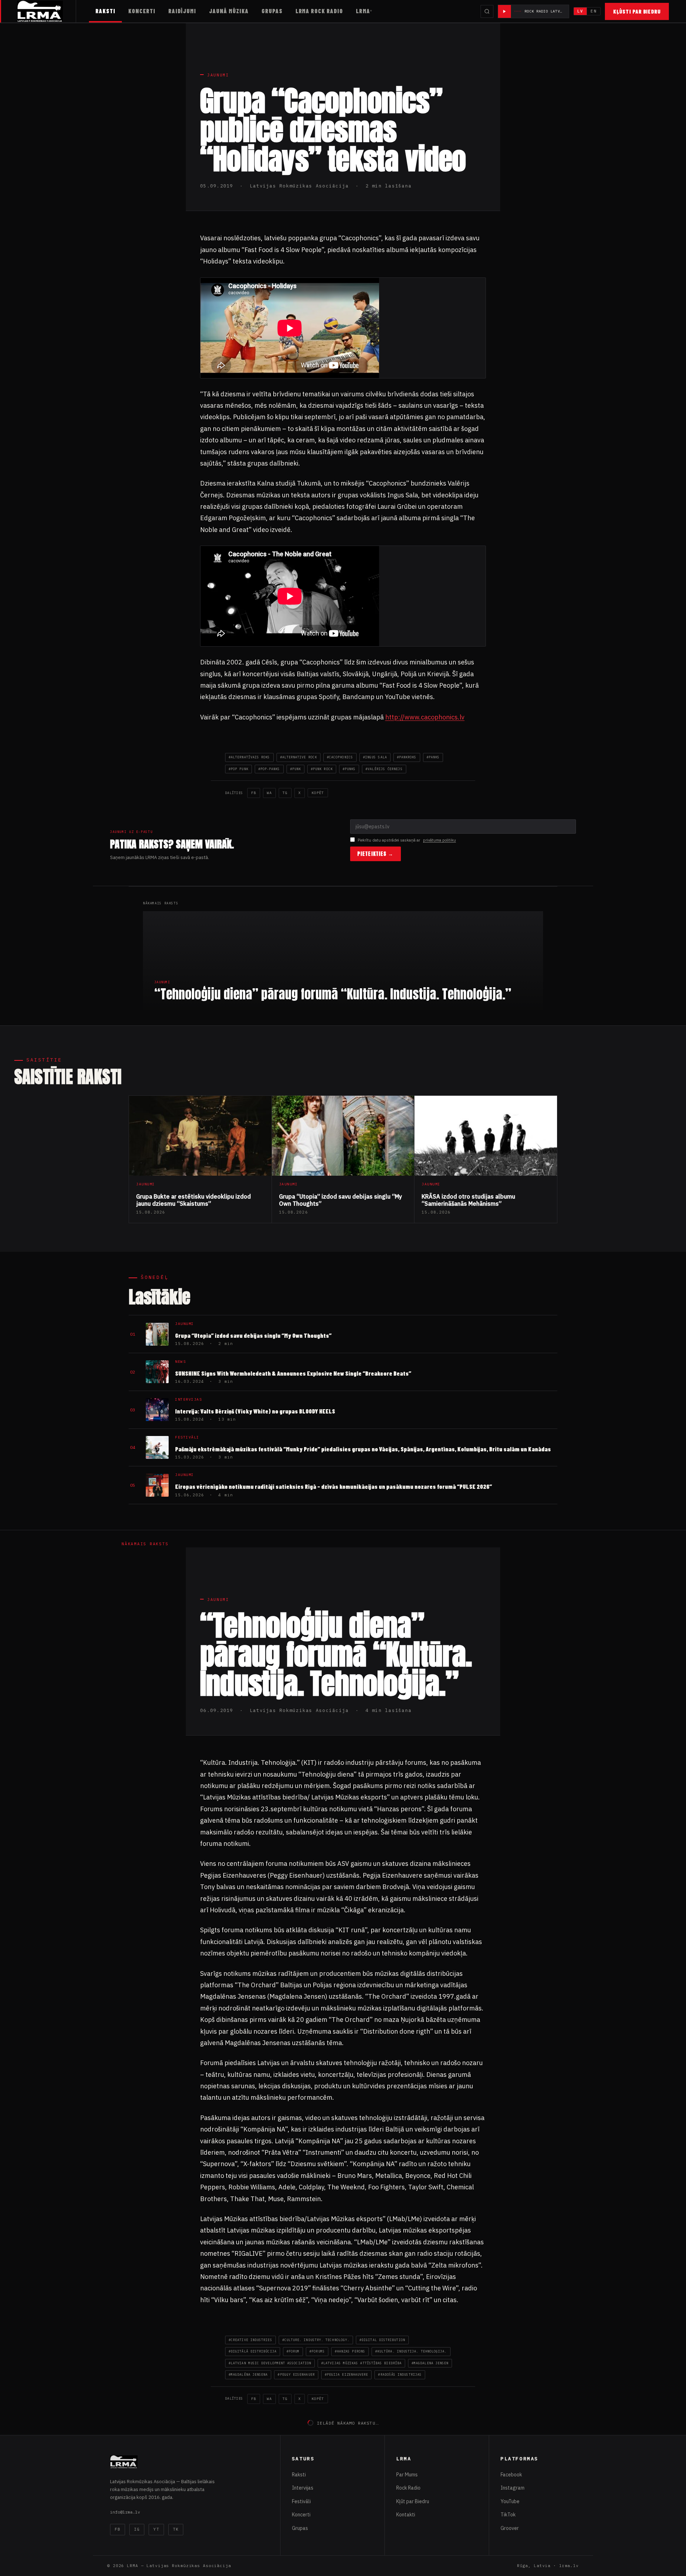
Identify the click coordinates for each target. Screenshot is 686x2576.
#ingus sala (375, 757)
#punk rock (322, 769)
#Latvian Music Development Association (270, 2363)
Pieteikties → (376, 854)
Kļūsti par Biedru (637, 11)
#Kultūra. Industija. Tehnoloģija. (411, 2351)
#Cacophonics (340, 757)
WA (269, 793)
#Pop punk (238, 769)
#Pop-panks (269, 769)
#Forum (293, 2351)
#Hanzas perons (350, 2351)
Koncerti (142, 11)
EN (593, 11)
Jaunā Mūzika (229, 11)
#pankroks (407, 757)
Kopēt (318, 793)
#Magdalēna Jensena (248, 2374)
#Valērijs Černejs (384, 769)
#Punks (349, 769)
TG (285, 793)
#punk (295, 769)
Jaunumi (218, 75)
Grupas (272, 11)
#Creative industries (250, 2340)
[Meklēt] (487, 11)
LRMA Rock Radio (319, 11)
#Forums (317, 2351)
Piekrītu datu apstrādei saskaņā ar (407, 840)
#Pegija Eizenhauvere (347, 2374)
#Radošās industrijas (400, 2374)
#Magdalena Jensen (430, 2363)
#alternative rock (299, 757)
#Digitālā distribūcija (253, 2351)
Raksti (105, 11)
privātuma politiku (439, 840)
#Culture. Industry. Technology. (316, 2340)
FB (254, 793)
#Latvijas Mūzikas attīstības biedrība (361, 2363)
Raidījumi (182, 11)
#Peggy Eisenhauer (296, 2374)
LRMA (363, 11)
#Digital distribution (382, 2340)
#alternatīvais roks (249, 757)
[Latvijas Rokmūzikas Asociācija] (47, 11)
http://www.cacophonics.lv (425, 717)
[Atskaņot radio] (504, 11)
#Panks (433, 757)
